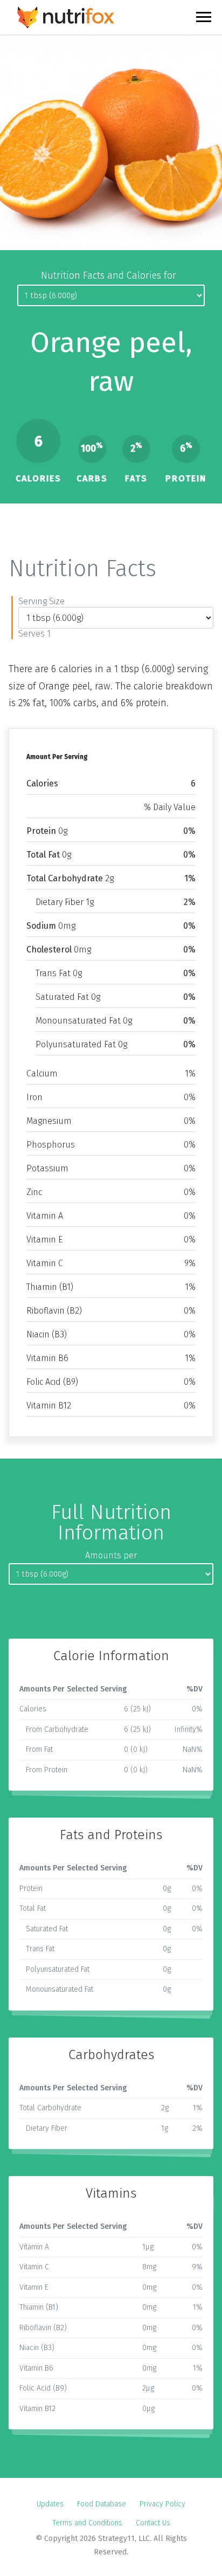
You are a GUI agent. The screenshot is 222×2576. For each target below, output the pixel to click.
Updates (50, 2504)
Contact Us (153, 2523)
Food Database (102, 2504)
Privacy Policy (162, 2504)
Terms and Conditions (87, 2523)
